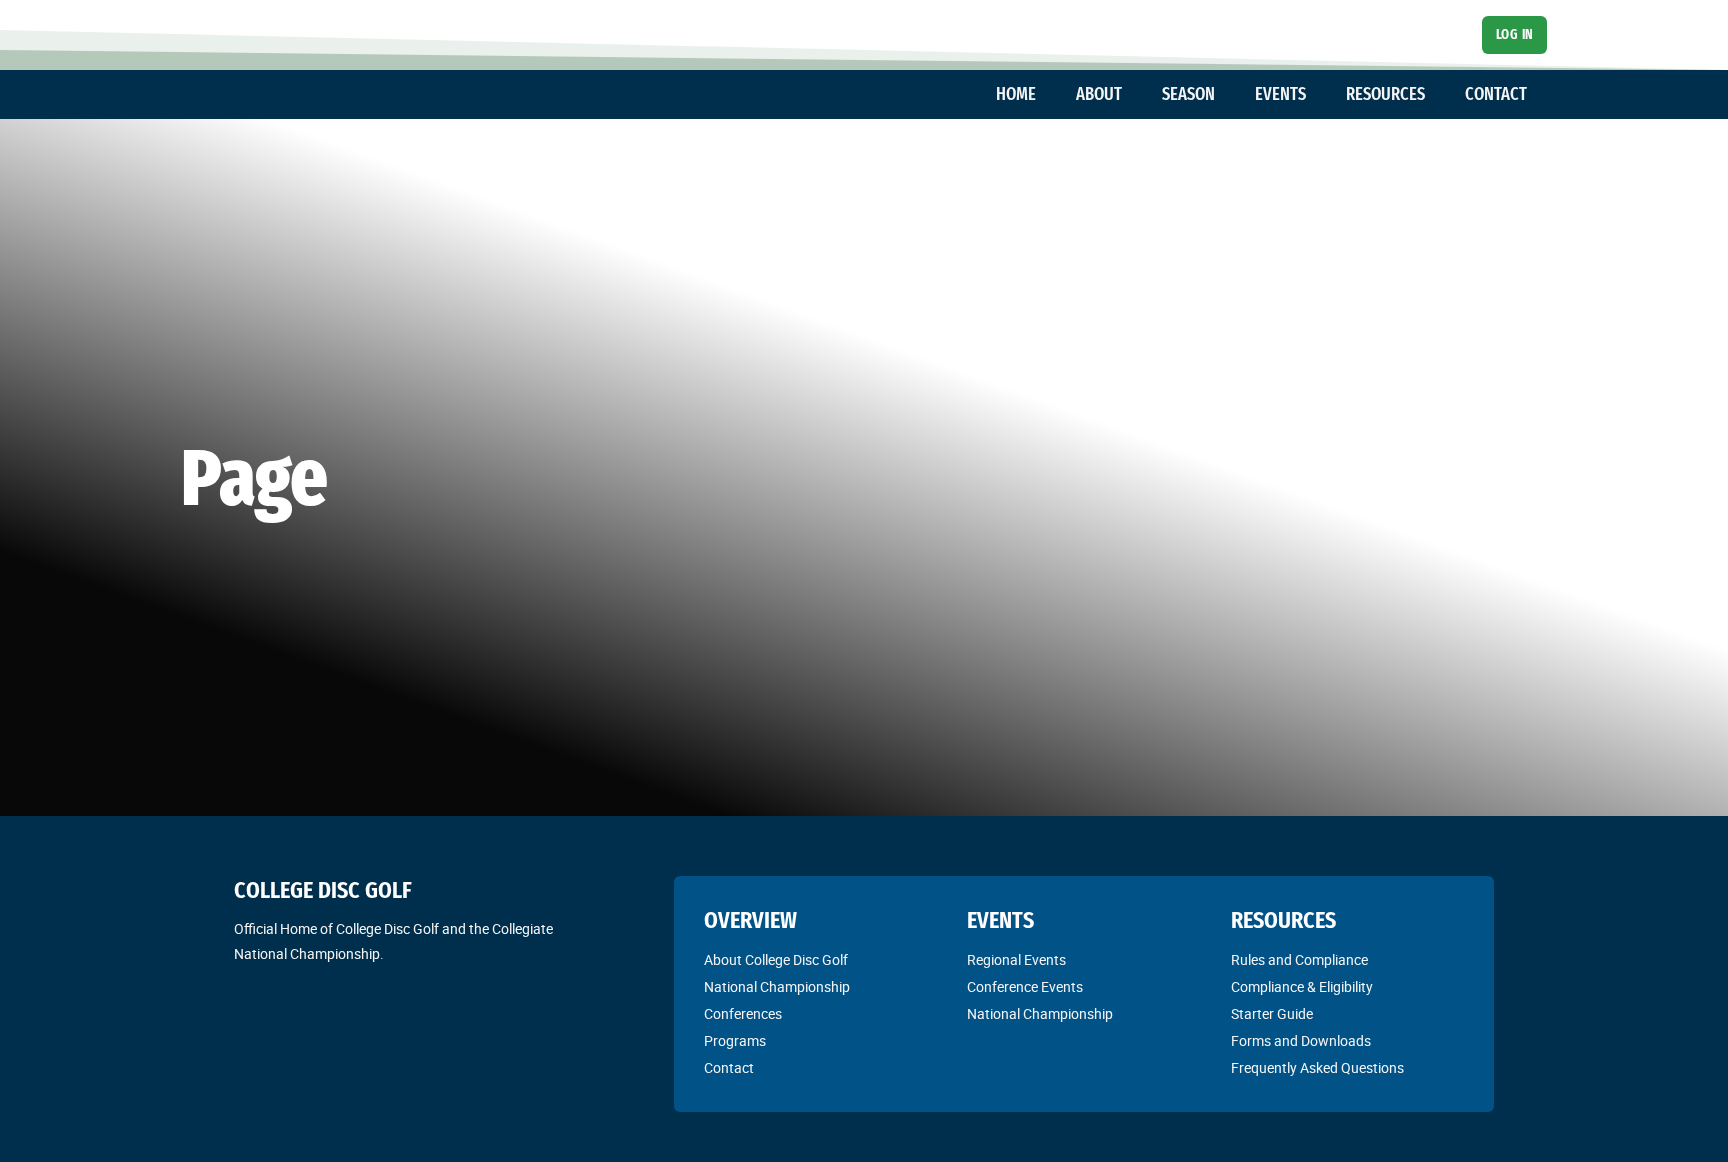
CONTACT (1496, 94)
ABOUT (1099, 94)
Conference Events (1025, 987)
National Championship (777, 987)
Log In (1515, 34)
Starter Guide (1272, 1014)
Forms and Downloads (1301, 1041)
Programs (735, 1041)
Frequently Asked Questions (1317, 1068)
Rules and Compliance (1299, 960)
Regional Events (1016, 960)
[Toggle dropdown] (1046, 95)
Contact (729, 1068)
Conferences (743, 1014)
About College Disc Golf (776, 960)
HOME (1016, 94)
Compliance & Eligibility (1302, 987)
